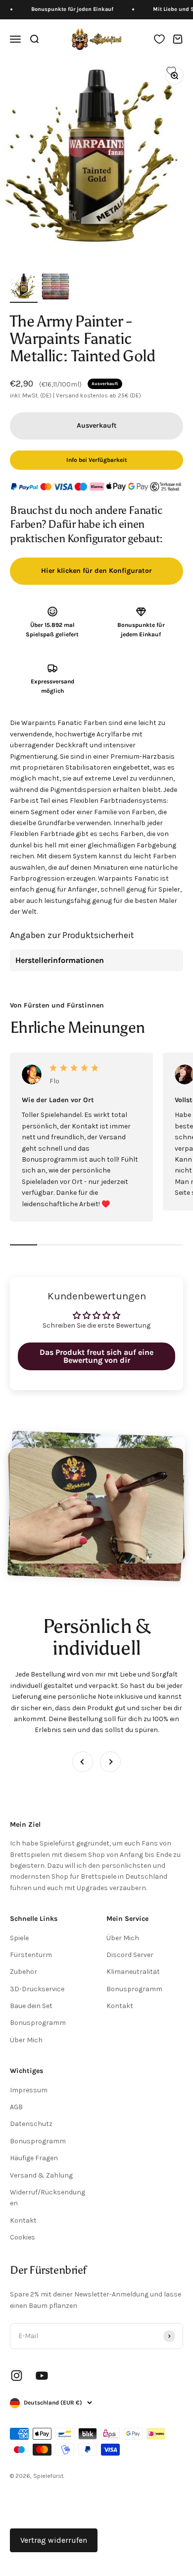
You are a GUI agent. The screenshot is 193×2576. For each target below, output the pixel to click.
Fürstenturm (31, 1955)
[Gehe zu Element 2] (55, 287)
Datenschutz (31, 2124)
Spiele (19, 1938)
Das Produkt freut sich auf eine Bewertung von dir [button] (96, 1356)
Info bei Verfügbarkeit (97, 460)
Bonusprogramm (38, 2023)
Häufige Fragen (34, 2158)
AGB (16, 2107)
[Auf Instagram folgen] (17, 2376)
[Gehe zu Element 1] (24, 287)
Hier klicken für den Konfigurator (96, 571)
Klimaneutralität (133, 1972)
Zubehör (24, 1972)
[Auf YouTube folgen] (42, 2376)
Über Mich (26, 2040)
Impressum (29, 2090)
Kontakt (120, 2006)
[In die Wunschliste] (171, 71)
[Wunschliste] (159, 39)
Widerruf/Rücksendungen (48, 2198)
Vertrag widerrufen (54, 2540)
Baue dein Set (31, 2006)
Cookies (23, 2237)
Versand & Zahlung (41, 2175)
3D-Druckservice (37, 1989)
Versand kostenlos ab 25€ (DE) (98, 395)
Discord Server (130, 1955)
